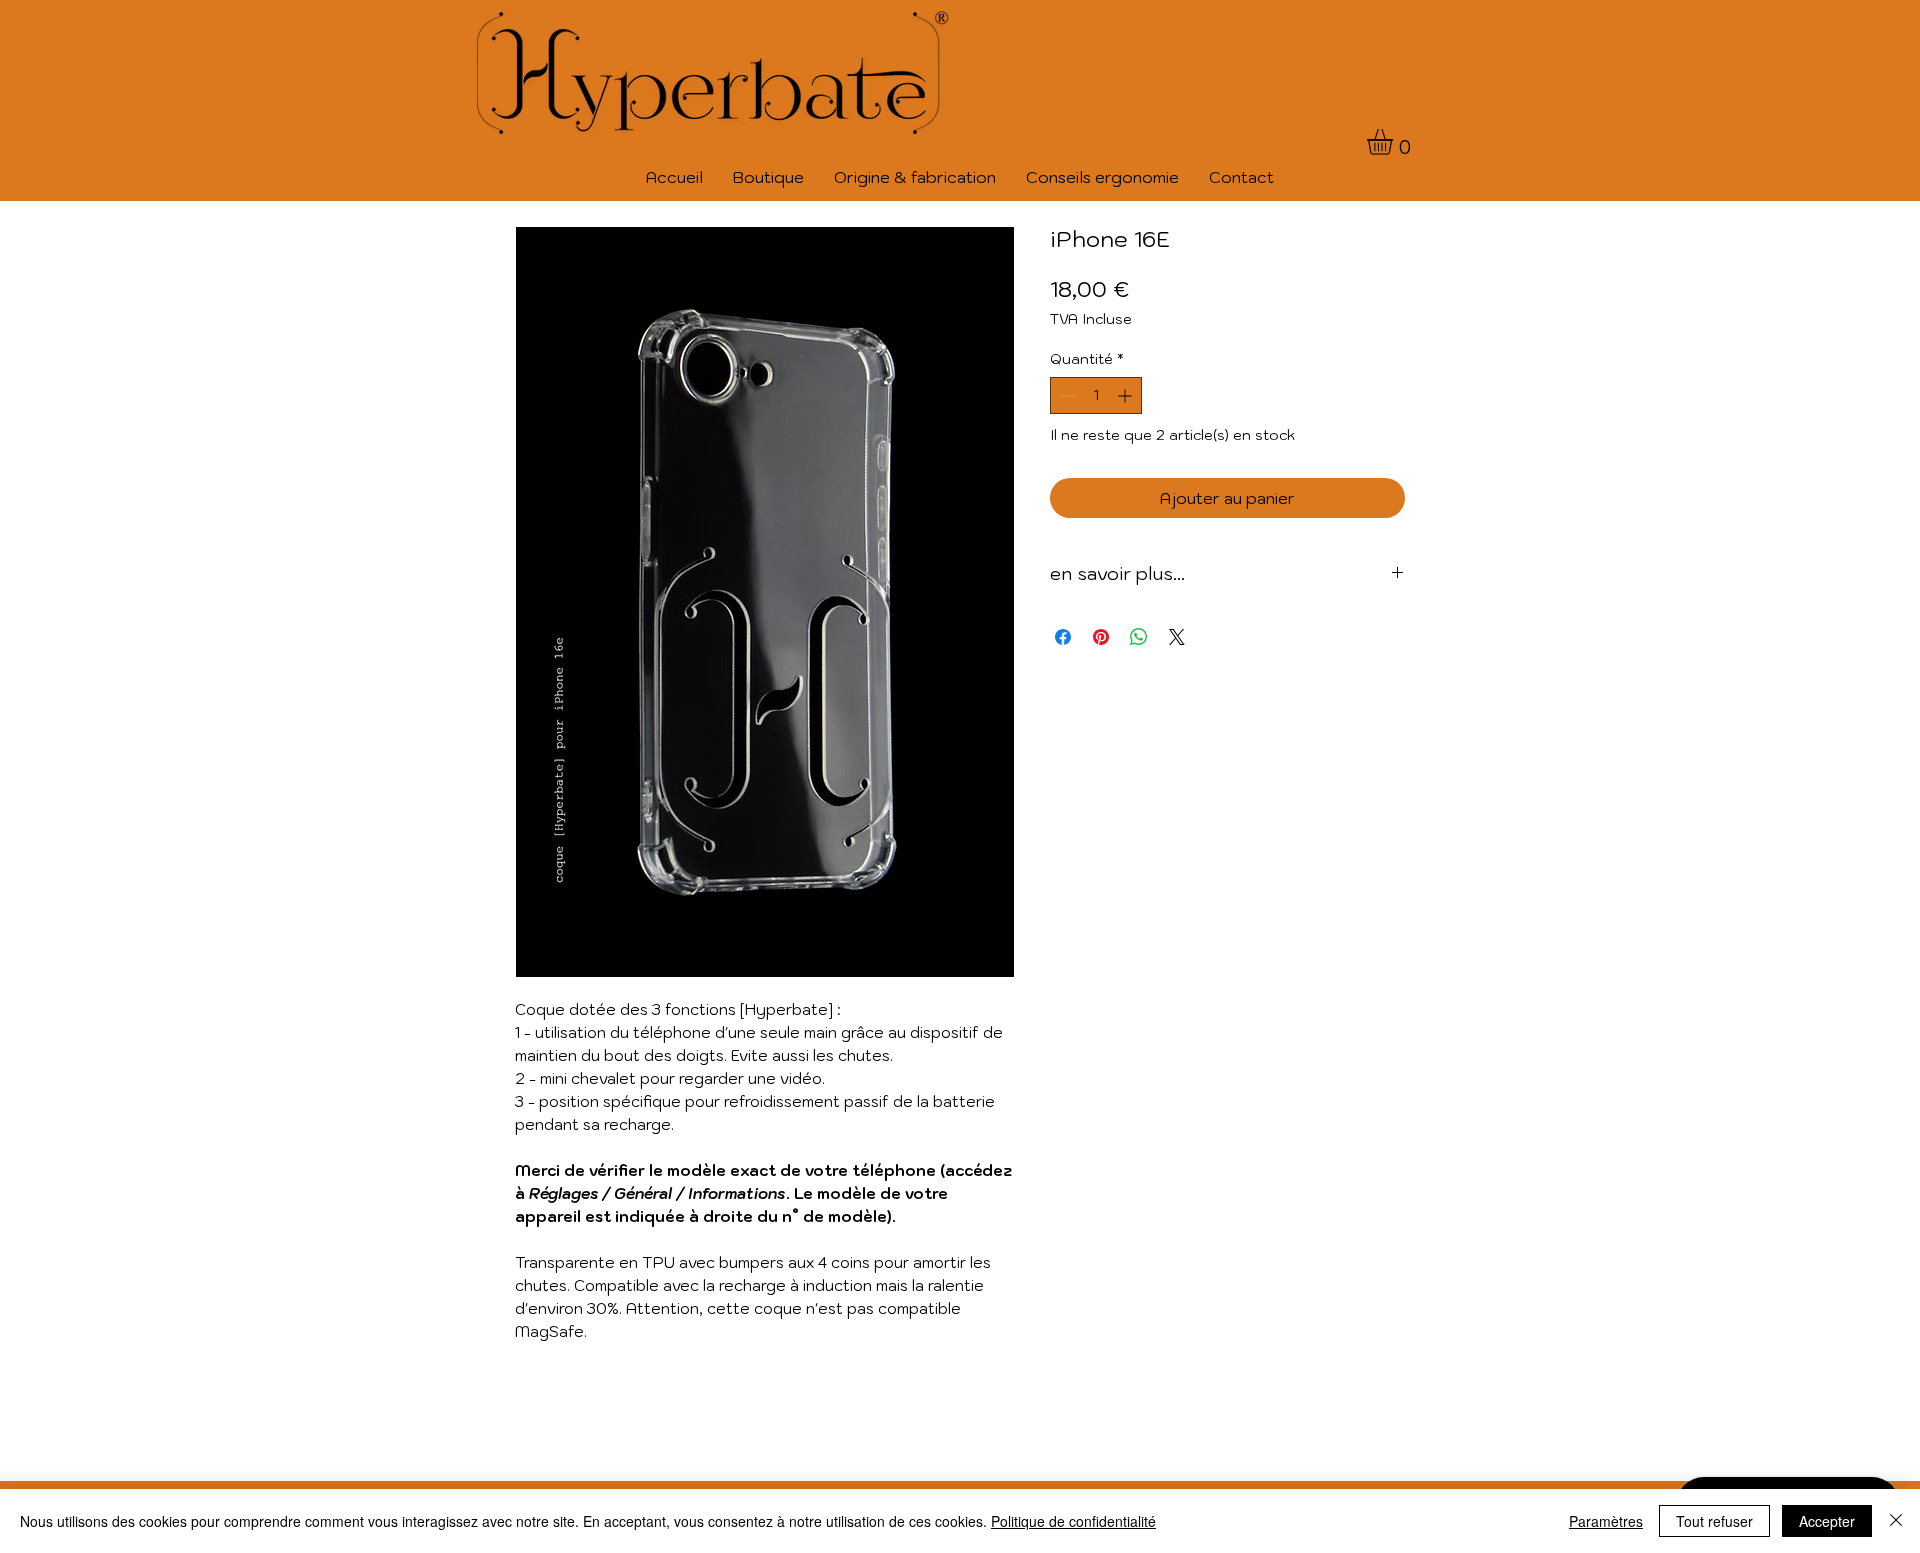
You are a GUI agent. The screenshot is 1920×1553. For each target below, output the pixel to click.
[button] (1395, 142)
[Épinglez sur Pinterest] (1101, 637)
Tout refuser (1714, 1521)
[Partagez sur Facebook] (1063, 637)
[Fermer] (1896, 1521)
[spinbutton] (1096, 395)
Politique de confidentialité (1073, 1521)
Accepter (1827, 1521)
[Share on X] (1177, 637)
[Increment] (1126, 395)
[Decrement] (1065, 395)
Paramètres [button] (1606, 1521)
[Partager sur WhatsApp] (1139, 637)
